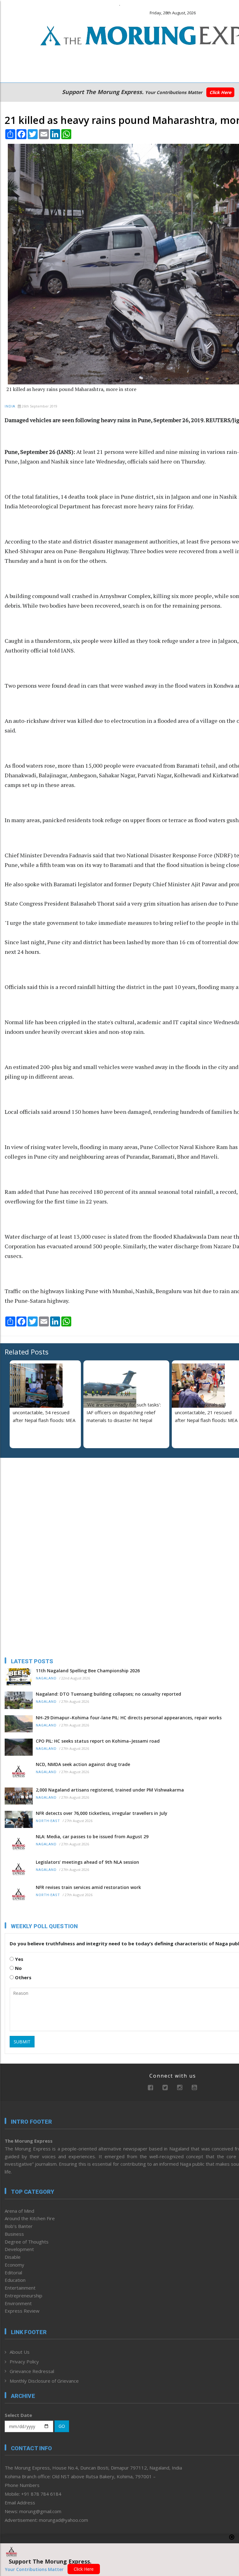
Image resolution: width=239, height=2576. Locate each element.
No (18, 1968)
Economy (14, 2265)
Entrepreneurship (23, 2296)
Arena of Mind (19, 2211)
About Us (20, 2352)
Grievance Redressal (32, 2371)
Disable (13, 2257)
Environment (18, 2303)
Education (15, 2280)
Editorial (13, 2272)
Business (14, 2234)
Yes (19, 1959)
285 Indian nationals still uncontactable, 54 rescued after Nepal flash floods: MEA (44, 1412)
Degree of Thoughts (27, 2242)
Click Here (220, 92)
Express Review (22, 2311)
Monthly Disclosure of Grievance (44, 2381)
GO (62, 2426)
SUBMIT (22, 2042)
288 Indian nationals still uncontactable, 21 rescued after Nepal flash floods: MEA (206, 1412)
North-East (48, 1821)
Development (19, 2249)
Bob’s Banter (19, 2226)
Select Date (18, 2415)
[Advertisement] (44, 1503)
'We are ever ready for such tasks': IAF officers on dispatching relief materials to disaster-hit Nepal (124, 1412)
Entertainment (20, 2288)
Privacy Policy (24, 2362)
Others (23, 1977)
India (10, 406)
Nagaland (46, 1678)
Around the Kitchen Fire (30, 2218)
